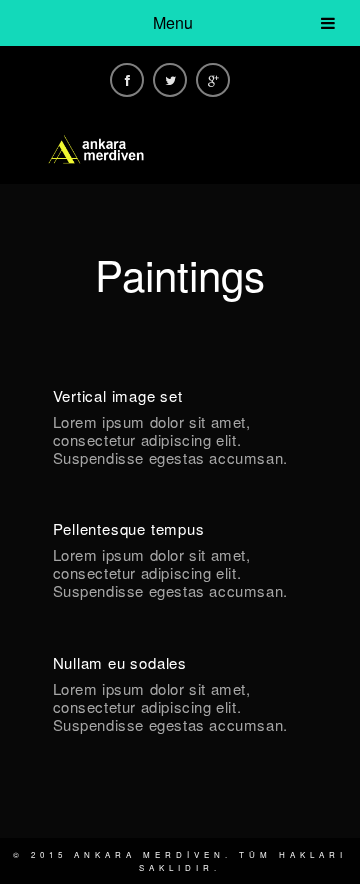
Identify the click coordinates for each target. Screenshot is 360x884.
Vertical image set (118, 395)
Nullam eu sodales (120, 662)
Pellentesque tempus (129, 528)
